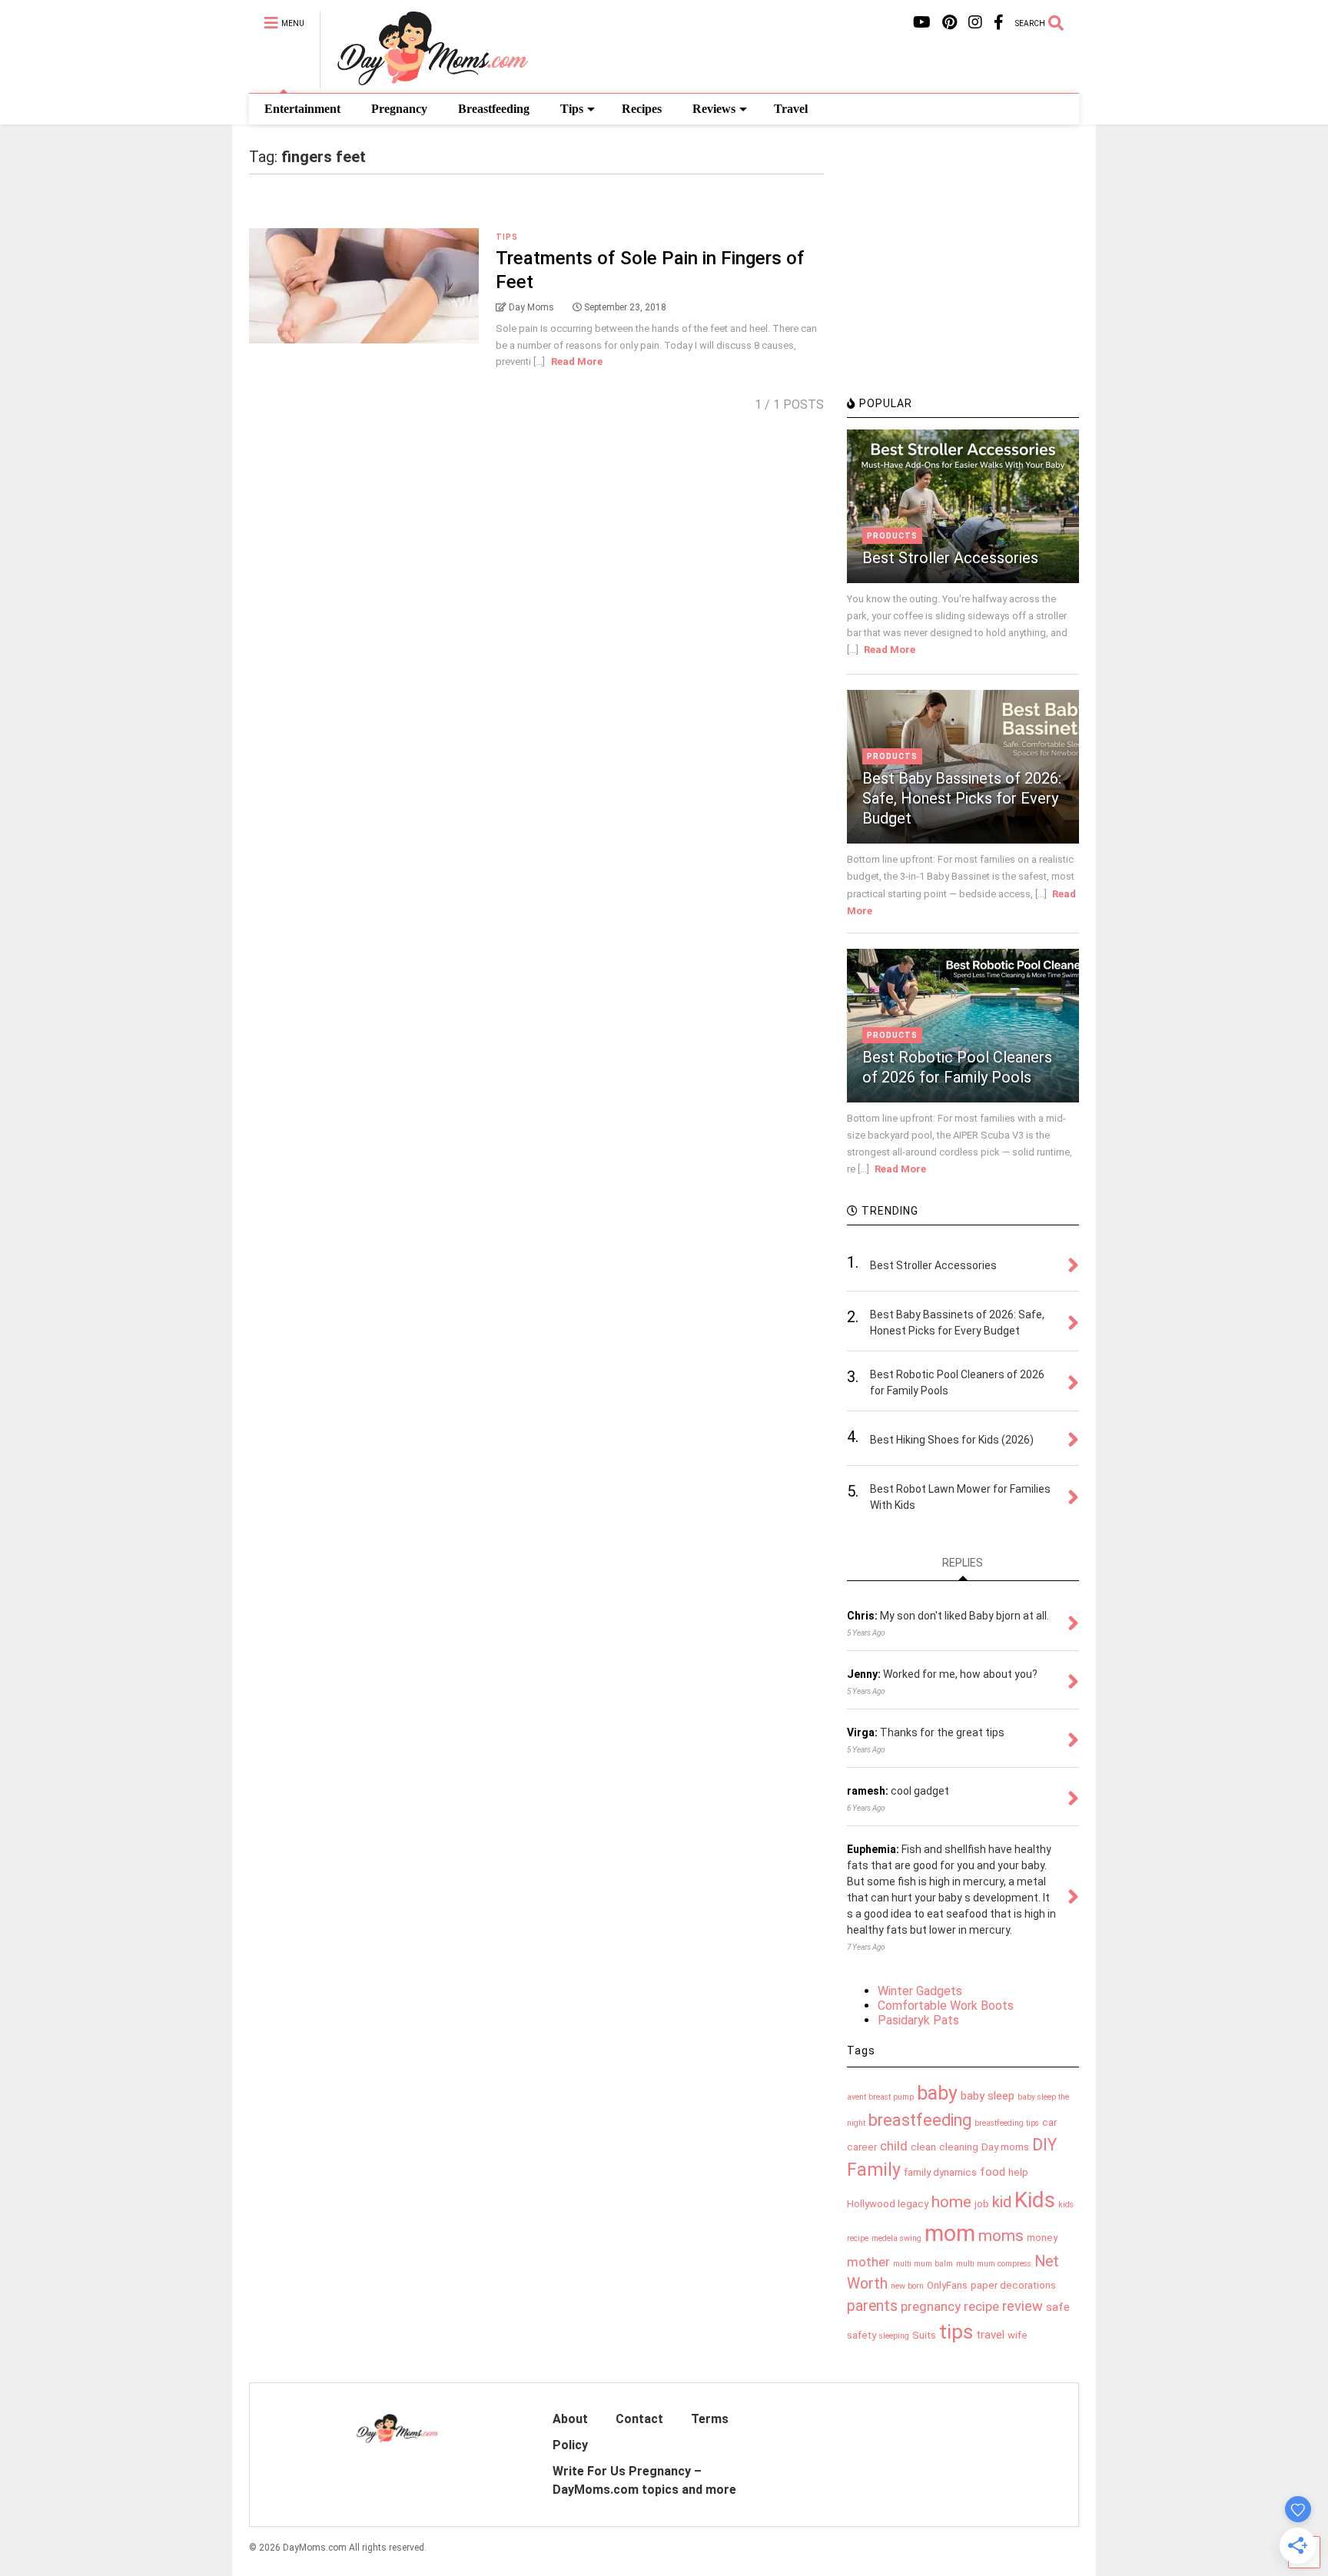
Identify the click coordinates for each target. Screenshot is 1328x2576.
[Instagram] (975, 23)
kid (1002, 2202)
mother (868, 2262)
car (1049, 2122)
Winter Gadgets (920, 1991)
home (951, 2202)
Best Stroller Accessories (950, 558)
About (570, 2419)
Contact (639, 2419)
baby (937, 2093)
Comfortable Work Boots (946, 2006)
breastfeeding (920, 2120)
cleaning (959, 2147)
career (862, 2147)
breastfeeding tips (1007, 2123)
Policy (570, 2445)
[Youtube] (922, 23)
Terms (710, 2419)
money (1042, 2238)
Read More (577, 361)
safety (862, 2335)
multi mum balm (923, 2264)
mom (950, 2233)
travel (990, 2335)
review (1023, 2306)
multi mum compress (994, 2264)
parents (872, 2306)
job (982, 2204)
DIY (1044, 2145)
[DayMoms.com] (424, 81)
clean (923, 2147)
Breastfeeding (494, 109)
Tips (572, 109)
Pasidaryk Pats (918, 2020)
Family (874, 2170)
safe (1058, 2307)
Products (892, 536)
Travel (791, 109)
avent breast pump (880, 2097)
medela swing (896, 2238)
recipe (981, 2306)
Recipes (642, 109)
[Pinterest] (950, 23)
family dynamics (940, 2172)
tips (956, 2332)
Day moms (1005, 2147)
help (1018, 2172)
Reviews (714, 109)
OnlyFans (947, 2285)
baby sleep (988, 2096)
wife (1018, 2335)
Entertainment (302, 109)
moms (1001, 2236)
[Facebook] (999, 23)
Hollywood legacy (888, 2204)
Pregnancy (399, 109)
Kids (1035, 2200)
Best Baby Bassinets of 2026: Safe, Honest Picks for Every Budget (962, 798)
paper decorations (1013, 2285)
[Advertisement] (962, 280)
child (894, 2146)
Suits (924, 2335)
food (993, 2172)
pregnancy (931, 2306)
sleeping (894, 2336)
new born (907, 2286)
